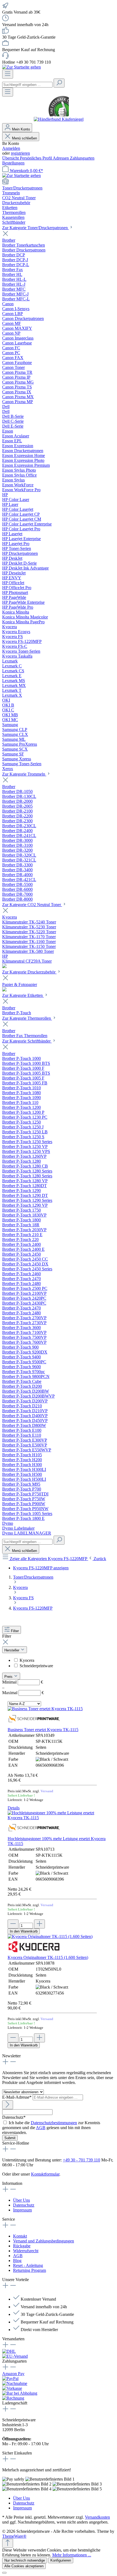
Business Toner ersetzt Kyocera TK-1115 (43, 1730)
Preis (9, 1677)
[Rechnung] (13, 2398)
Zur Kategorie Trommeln (24, 774)
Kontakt (20, 2236)
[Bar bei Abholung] (20, 2393)
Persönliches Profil (36, 158)
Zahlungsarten (82, 158)
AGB (41, 2128)
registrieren (20, 153)
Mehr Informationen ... (72, 2555)
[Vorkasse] (12, 2388)
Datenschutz (24, 2205)
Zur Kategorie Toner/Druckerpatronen (36, 228)
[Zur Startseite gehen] (21, 67)
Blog (17, 2261)
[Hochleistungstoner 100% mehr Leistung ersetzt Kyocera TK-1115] (59, 1818)
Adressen (61, 158)
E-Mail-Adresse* (17, 2097)
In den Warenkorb (24, 1931)
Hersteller (12, 1650)
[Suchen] (59, 83)
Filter (14, 1631)
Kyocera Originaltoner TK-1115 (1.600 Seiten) (48, 1957)
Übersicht (11, 158)
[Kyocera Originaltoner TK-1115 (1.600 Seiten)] (50, 1936)
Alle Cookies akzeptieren (24, 2566)
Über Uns (21, 2200)
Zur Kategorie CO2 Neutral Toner (32, 905)
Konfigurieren (61, 2560)
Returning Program (30, 2270)
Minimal (23, 1682)
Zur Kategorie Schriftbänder (27, 1041)
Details (14, 1808)
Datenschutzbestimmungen (54, 2123)
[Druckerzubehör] (4, 990)
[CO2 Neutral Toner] (4, 967)
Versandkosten (97, 2517)
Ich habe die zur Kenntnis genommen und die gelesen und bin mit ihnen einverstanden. (51, 2128)
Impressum (22, 2210)
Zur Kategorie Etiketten (23, 995)
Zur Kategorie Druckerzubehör (29, 972)
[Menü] (8, 74)
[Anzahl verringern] (13, 1924)
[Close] (4, 2573)
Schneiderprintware (36, 1666)
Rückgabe (22, 2246)
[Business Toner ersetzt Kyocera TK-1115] (45, 1709)
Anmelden (11, 148)
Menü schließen (24, 138)
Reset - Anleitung (28, 2265)
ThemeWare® (14, 2536)
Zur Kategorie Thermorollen (27, 1018)
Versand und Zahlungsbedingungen (44, 2241)
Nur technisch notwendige (25, 2560)
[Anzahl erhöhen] (39, 1924)
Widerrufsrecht (26, 2251)
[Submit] (8, 2105)
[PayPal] (10, 2379)
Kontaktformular (45, 2174)
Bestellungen (13, 163)
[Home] (59, 182)
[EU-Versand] (15, 2356)
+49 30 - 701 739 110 (81, 2160)
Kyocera (27, 1660)
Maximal (23, 1693)
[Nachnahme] (15, 2383)
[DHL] (9, 2351)
